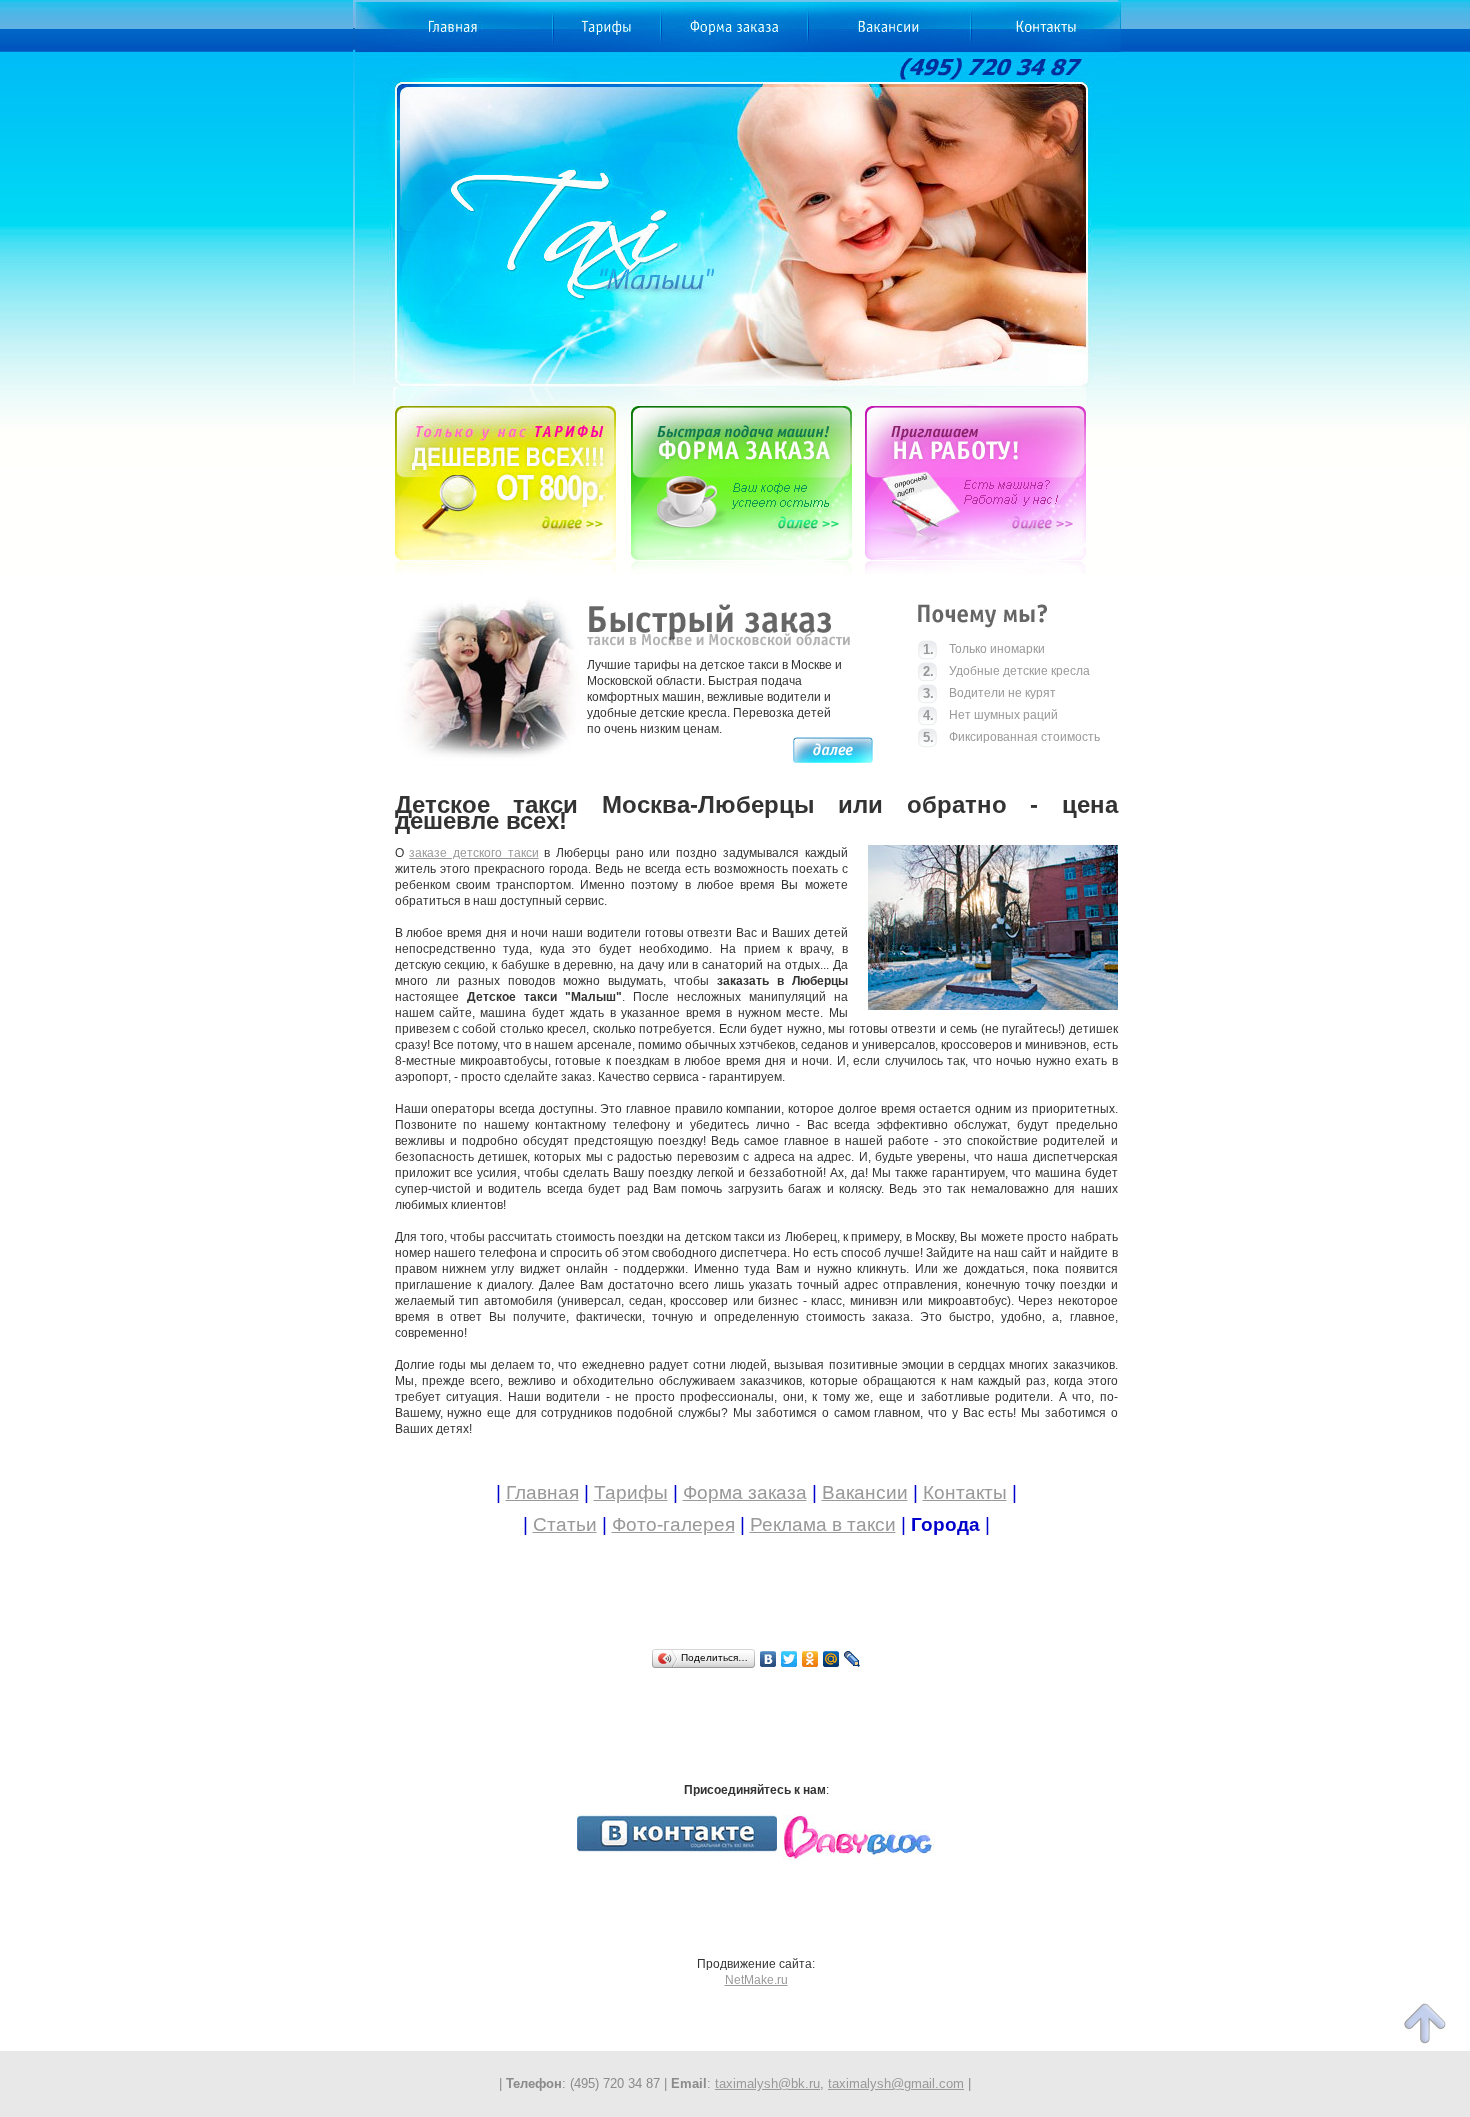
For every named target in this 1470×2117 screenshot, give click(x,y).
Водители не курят (989, 693)
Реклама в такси (823, 1524)
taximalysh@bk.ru (767, 2083)
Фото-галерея (673, 1524)
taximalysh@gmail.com (896, 2083)
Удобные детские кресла (1006, 671)
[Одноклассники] (810, 1659)
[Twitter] (789, 1659)
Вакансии (865, 1492)
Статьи (565, 1524)
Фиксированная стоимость (1011, 737)
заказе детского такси (473, 853)
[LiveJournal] (852, 1659)
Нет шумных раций (990, 715)
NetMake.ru (756, 1980)
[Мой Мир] (831, 1659)
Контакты (965, 1492)
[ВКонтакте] (768, 1659)
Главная (542, 1492)
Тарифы (631, 1492)
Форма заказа (745, 1492)
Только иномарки (984, 649)
